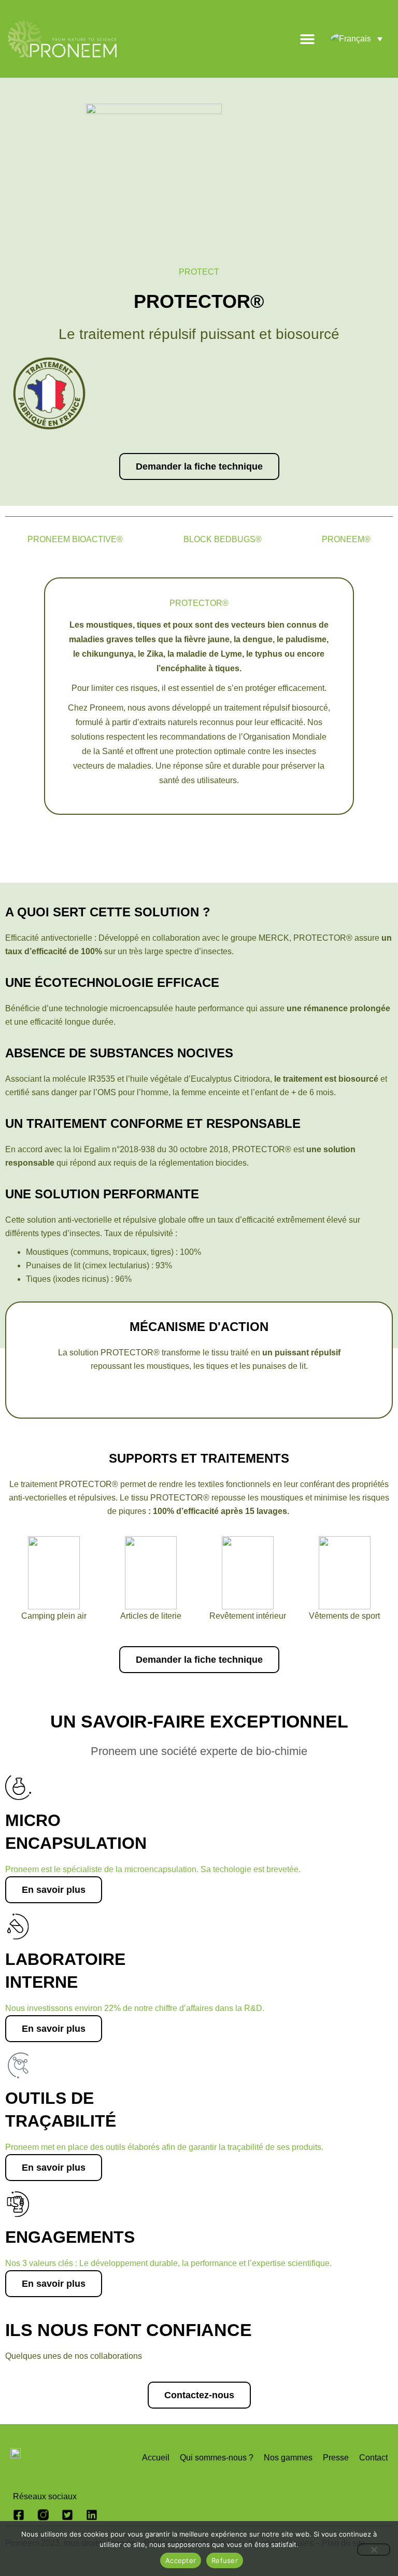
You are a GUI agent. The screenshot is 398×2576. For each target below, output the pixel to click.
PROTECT (199, 272)
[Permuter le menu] (307, 39)
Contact (373, 2458)
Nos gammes (288, 2458)
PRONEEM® (346, 539)
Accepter (181, 2560)
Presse (336, 2458)
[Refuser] (374, 2550)
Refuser (225, 2560)
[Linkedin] (92, 2515)
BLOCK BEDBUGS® (223, 539)
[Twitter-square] (67, 2515)
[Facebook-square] (19, 2515)
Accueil (156, 2458)
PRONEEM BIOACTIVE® (75, 539)
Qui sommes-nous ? (217, 2458)
